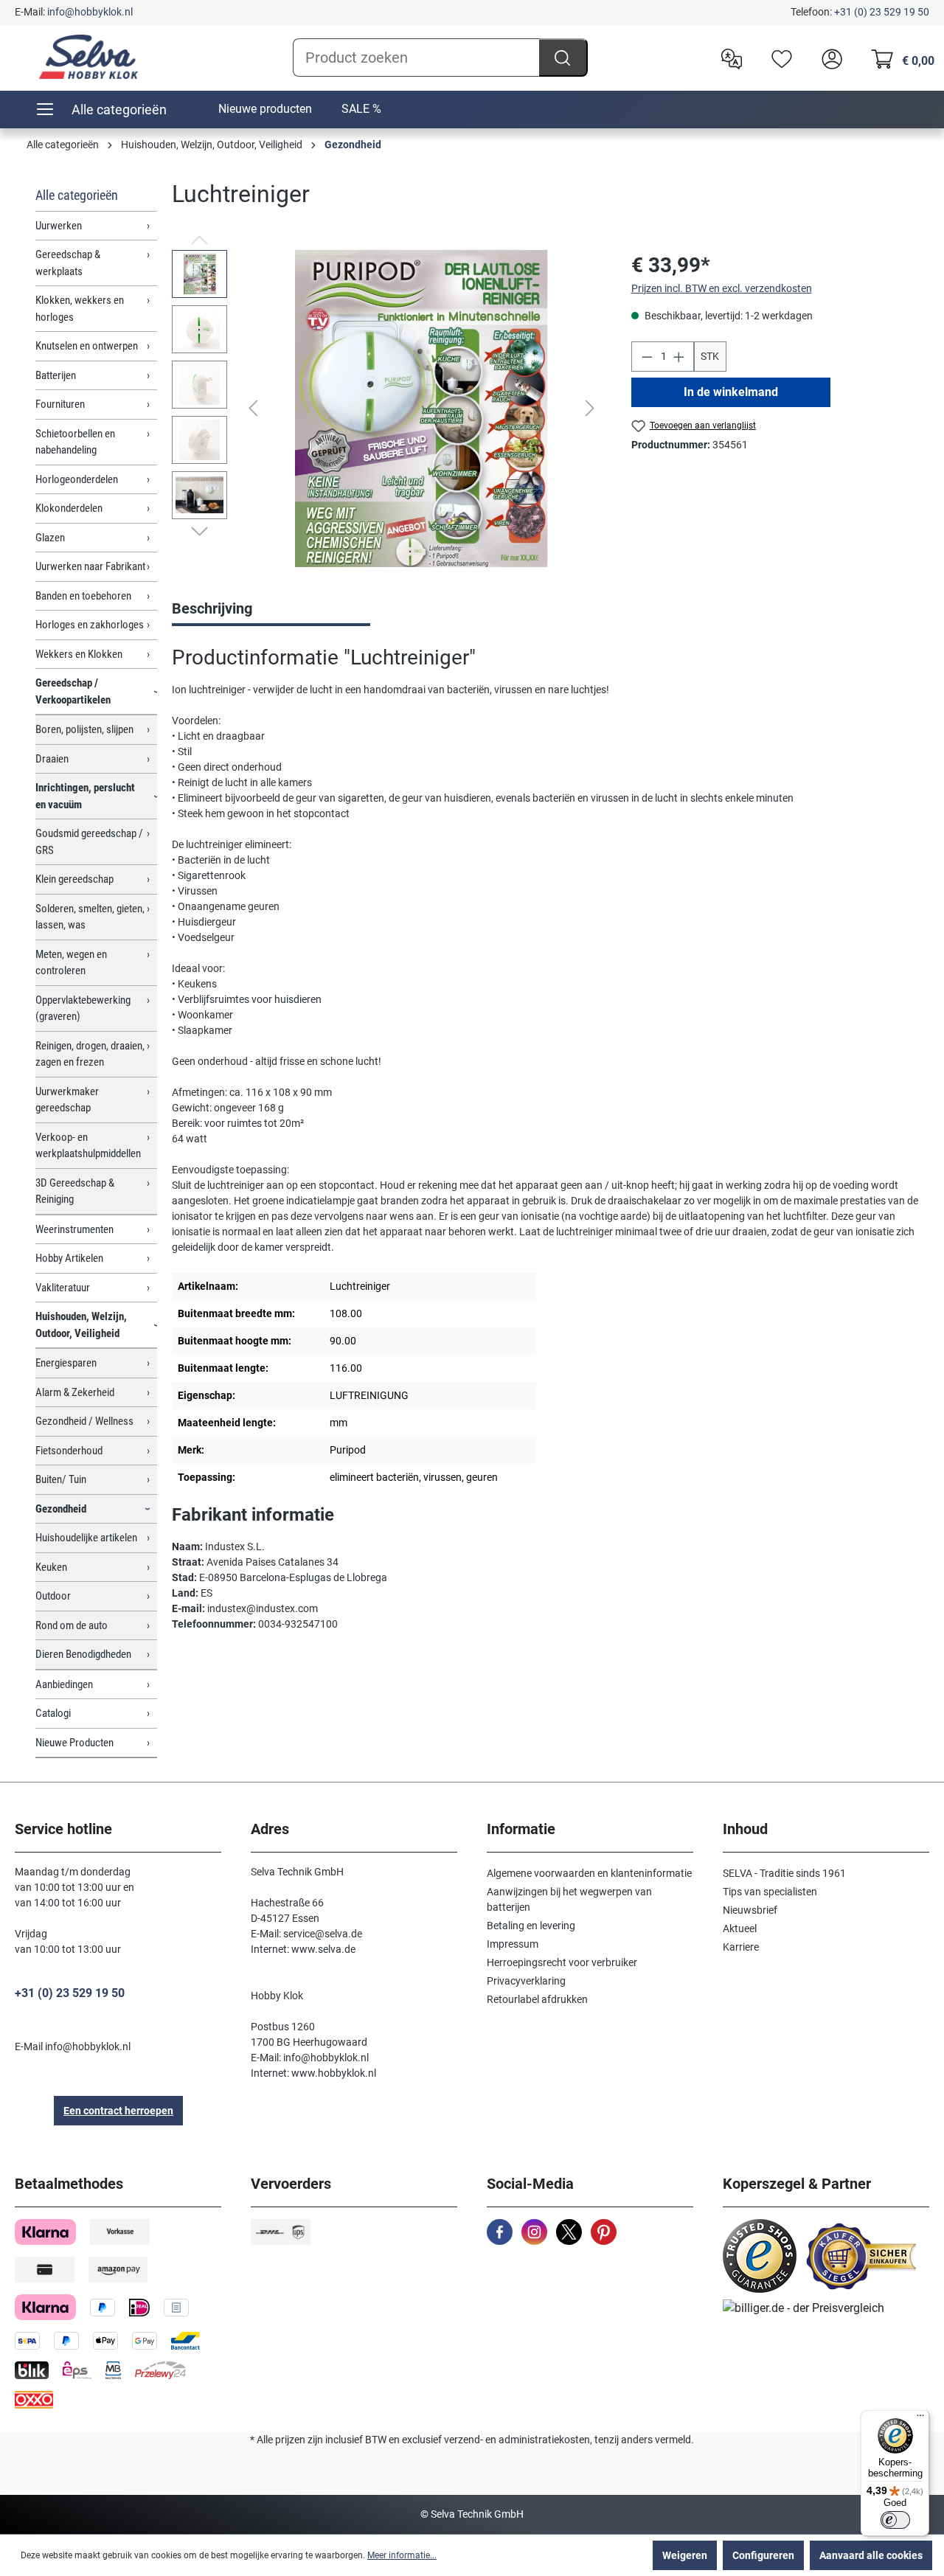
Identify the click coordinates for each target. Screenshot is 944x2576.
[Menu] (920, 2419)
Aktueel (740, 1928)
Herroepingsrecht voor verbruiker (562, 1962)
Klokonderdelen (69, 508)
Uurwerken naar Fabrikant (90, 566)
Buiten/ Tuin (61, 1479)
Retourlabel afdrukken (537, 1999)
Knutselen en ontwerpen (87, 346)
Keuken (51, 1567)
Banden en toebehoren (83, 596)
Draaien (52, 759)
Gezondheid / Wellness (84, 1421)
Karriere (741, 1947)
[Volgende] (590, 408)
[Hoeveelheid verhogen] (679, 357)
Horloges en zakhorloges (90, 625)
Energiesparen (66, 1363)
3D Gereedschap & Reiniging (75, 1191)
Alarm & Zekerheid (75, 1392)
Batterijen (56, 375)
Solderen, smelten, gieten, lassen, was (90, 917)
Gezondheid (61, 1509)
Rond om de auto (72, 1625)
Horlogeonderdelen (77, 479)
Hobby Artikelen (69, 1258)
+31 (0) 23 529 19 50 (882, 12)
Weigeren (685, 2555)
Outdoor (53, 1596)
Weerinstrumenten (74, 1229)
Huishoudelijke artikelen (86, 1538)
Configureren (763, 2555)
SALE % (361, 109)
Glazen (50, 538)
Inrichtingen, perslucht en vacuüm (85, 796)
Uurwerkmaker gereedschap (67, 1100)
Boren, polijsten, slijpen (84, 729)
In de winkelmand (730, 392)
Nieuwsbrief (750, 1910)
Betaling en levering (531, 1926)
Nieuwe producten (265, 109)
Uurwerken (59, 226)
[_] (422, 409)
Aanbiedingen (64, 1684)
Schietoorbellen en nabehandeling (75, 442)
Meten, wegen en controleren (71, 963)
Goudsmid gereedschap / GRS (89, 842)
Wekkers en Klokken (79, 654)
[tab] (271, 610)
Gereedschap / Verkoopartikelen (73, 691)
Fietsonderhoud (69, 1451)
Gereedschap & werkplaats (68, 263)
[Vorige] (253, 408)
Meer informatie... (402, 2555)
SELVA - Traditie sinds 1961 (784, 1873)
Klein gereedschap (74, 879)
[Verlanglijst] (778, 58)
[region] (386, 409)
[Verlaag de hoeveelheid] (647, 357)
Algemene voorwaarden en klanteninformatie (589, 1873)
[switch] (895, 2520)
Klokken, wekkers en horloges (80, 309)
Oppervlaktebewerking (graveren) (83, 1008)
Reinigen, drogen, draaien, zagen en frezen (90, 1054)
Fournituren (60, 404)
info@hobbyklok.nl (90, 12)
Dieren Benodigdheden (83, 1654)
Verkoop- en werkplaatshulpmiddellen (88, 1146)
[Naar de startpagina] (88, 57)
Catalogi (53, 1713)
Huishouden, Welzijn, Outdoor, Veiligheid (81, 1325)
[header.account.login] (828, 58)
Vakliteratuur (63, 1288)
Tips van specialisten (770, 1892)
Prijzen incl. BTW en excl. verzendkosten (722, 288)
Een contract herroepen (118, 2111)
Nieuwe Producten (74, 1743)
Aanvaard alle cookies (871, 2555)
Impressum (513, 1944)
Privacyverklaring (526, 1981)
